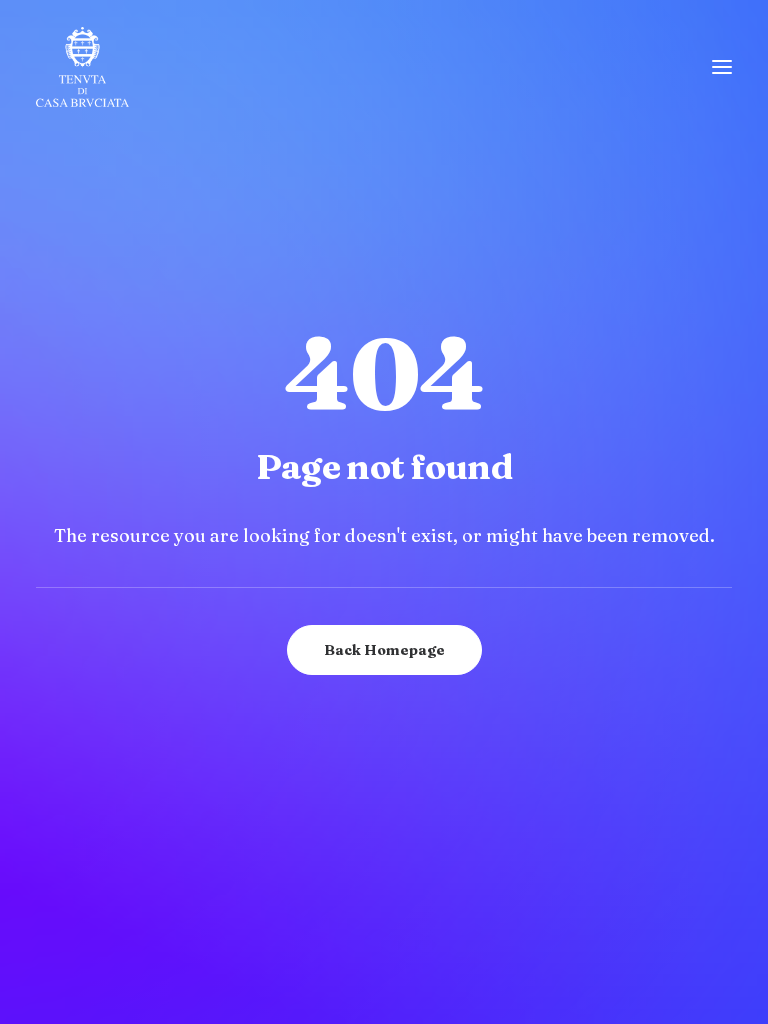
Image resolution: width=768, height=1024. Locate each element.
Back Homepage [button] (384, 650)
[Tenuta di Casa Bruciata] (82, 67)
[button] (722, 67)
